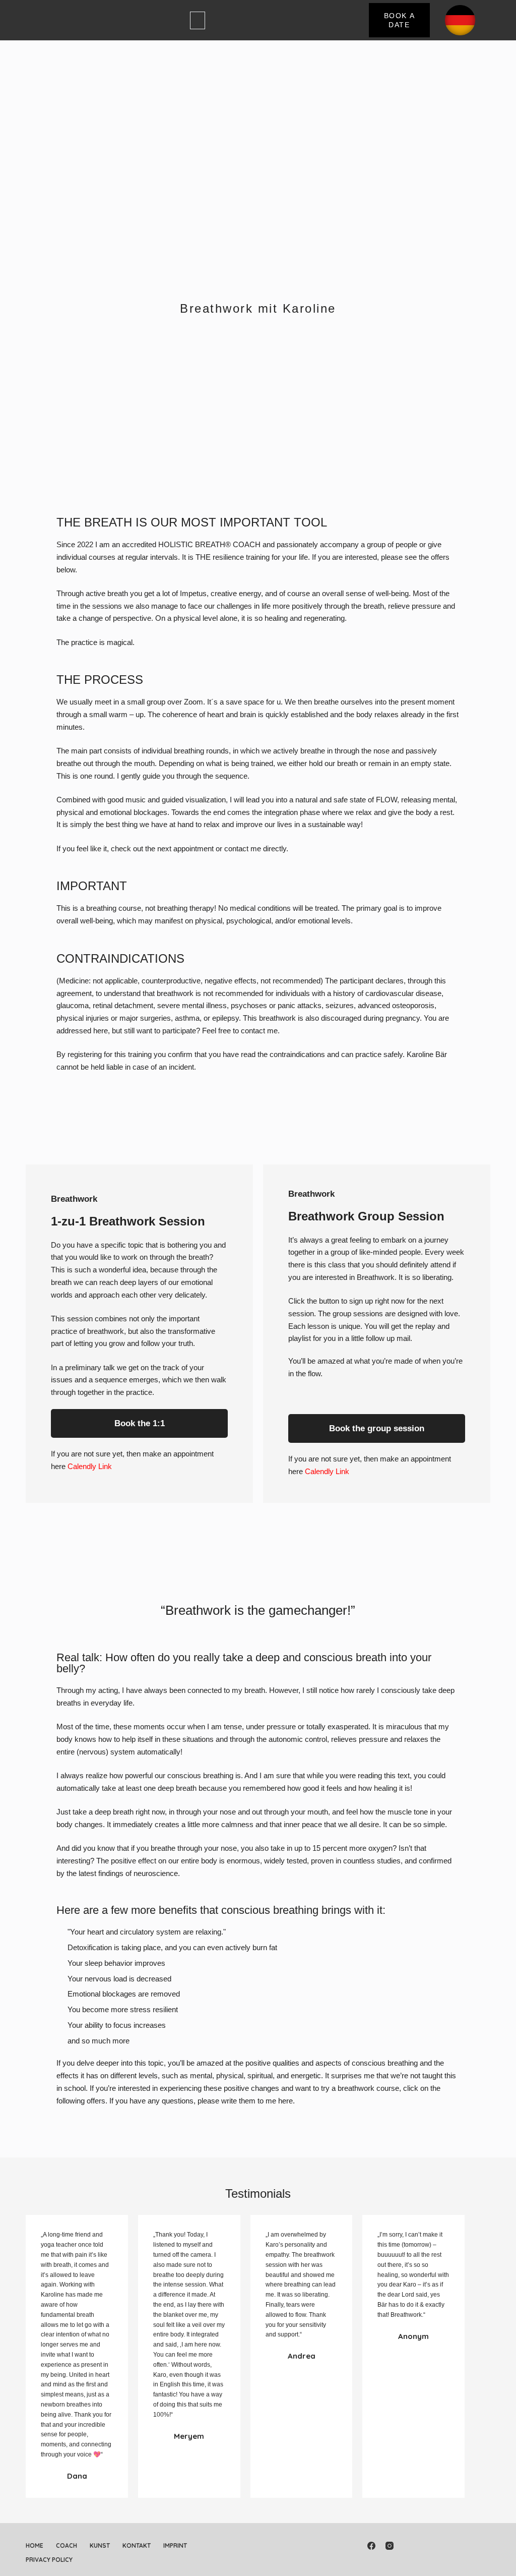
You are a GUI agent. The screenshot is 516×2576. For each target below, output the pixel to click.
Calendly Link (90, 1466)
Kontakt (137, 2545)
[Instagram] (390, 2546)
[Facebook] (371, 2546)
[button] (198, 20)
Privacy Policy (49, 2560)
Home (35, 2545)
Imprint (175, 2545)
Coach (67, 2545)
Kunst (100, 2545)
